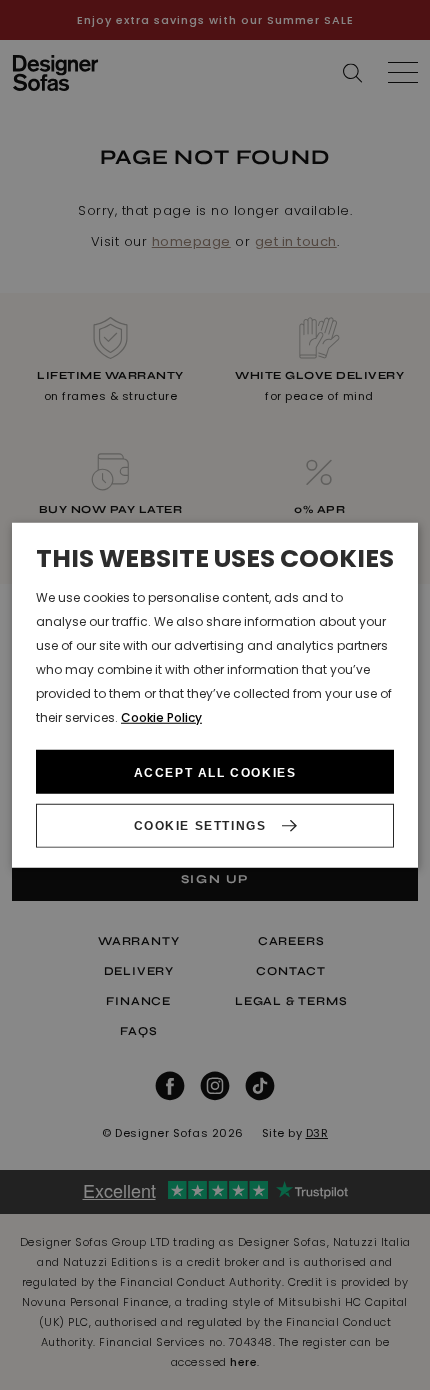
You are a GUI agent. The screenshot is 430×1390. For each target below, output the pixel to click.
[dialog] (215, 695)
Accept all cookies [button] (215, 773)
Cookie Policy (161, 716)
